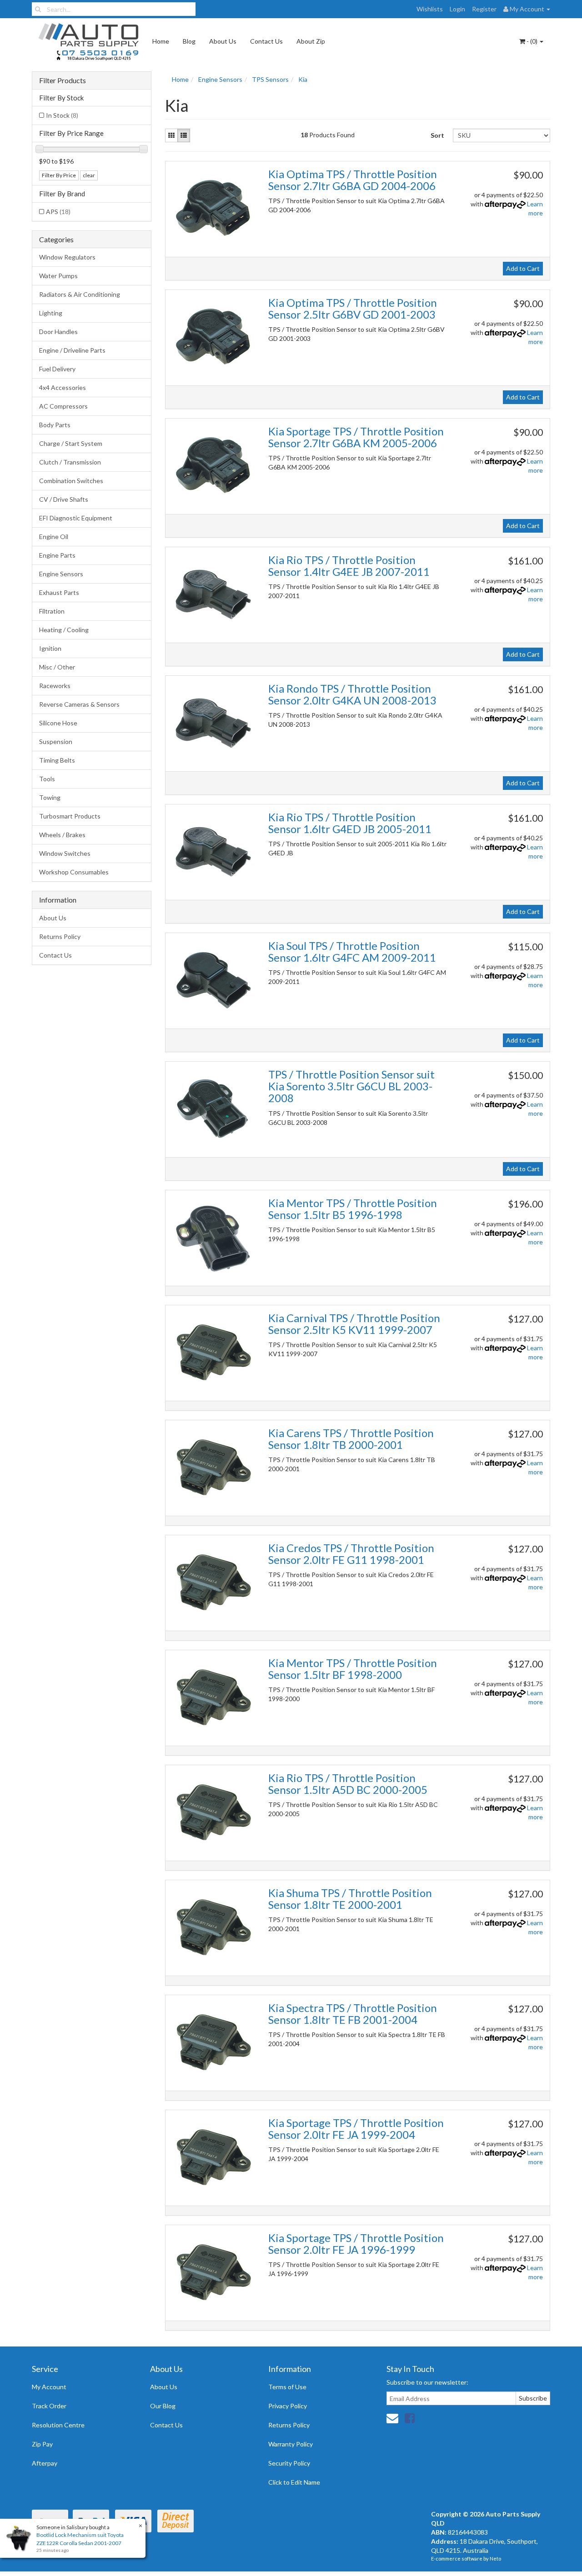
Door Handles (58, 332)
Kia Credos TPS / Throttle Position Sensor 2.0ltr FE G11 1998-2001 (351, 1554)
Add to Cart (523, 268)
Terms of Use (287, 2387)
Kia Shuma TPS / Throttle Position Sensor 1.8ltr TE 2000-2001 (350, 1899)
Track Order (49, 2406)
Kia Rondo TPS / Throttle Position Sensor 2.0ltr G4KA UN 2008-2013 (352, 694)
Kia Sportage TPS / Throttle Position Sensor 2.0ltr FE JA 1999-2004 (356, 2129)
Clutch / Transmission (70, 462)
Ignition (50, 648)
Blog (189, 41)
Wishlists (430, 9)
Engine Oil (54, 537)
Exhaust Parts (59, 592)
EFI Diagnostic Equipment (76, 518)
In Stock (62, 115)
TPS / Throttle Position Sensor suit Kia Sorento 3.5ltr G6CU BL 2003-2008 (351, 1086)
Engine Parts (57, 555)
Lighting (51, 313)
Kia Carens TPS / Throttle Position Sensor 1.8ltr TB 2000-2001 (351, 1439)
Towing (50, 797)
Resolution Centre (58, 2425)
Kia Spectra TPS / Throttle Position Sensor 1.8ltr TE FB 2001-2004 (353, 2014)
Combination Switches (71, 481)
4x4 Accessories (63, 387)
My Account (49, 2387)
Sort (437, 135)
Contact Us (266, 41)
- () (532, 41)
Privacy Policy (288, 2406)
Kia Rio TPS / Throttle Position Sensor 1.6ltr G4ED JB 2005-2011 (350, 823)
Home (161, 41)
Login (457, 9)
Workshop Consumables (74, 872)
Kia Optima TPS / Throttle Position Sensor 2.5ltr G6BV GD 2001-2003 (353, 308)
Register (484, 9)
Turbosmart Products (70, 816)
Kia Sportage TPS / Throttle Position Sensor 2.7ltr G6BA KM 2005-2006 (356, 437)
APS (58, 212)
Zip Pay (42, 2444)
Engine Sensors (61, 574)
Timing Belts (57, 760)
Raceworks (55, 686)
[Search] (38, 9)
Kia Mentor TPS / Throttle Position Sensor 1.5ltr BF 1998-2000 (353, 1669)
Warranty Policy (291, 2444)
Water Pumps (58, 276)
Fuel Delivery (57, 369)
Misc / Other (57, 667)
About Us (223, 41)
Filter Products (63, 80)
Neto (495, 2559)
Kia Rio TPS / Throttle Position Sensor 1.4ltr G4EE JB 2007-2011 (349, 566)
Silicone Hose (58, 723)
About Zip (311, 41)
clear (89, 175)
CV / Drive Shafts (64, 499)
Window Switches (65, 853)
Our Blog (163, 2406)
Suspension (56, 741)
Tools (47, 779)
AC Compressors (63, 406)
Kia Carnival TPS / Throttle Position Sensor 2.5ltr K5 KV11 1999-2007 (354, 1324)
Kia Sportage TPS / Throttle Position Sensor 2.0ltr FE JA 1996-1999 (356, 2244)
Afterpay (45, 2463)
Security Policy (289, 2463)
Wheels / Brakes (62, 835)
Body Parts (55, 425)
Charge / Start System (71, 443)
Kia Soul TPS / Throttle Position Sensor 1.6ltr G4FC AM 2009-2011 (352, 951)
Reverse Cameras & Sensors (79, 704)
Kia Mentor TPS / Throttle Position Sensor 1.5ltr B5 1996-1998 (353, 1209)
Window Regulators (67, 257)
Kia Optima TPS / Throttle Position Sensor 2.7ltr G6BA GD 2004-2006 (353, 180)
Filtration (52, 611)
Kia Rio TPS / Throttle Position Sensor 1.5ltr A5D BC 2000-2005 (348, 1784)
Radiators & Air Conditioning (80, 294)
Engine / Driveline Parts (72, 350)
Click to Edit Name (294, 2482)
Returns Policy (60, 936)
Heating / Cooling (64, 630)
